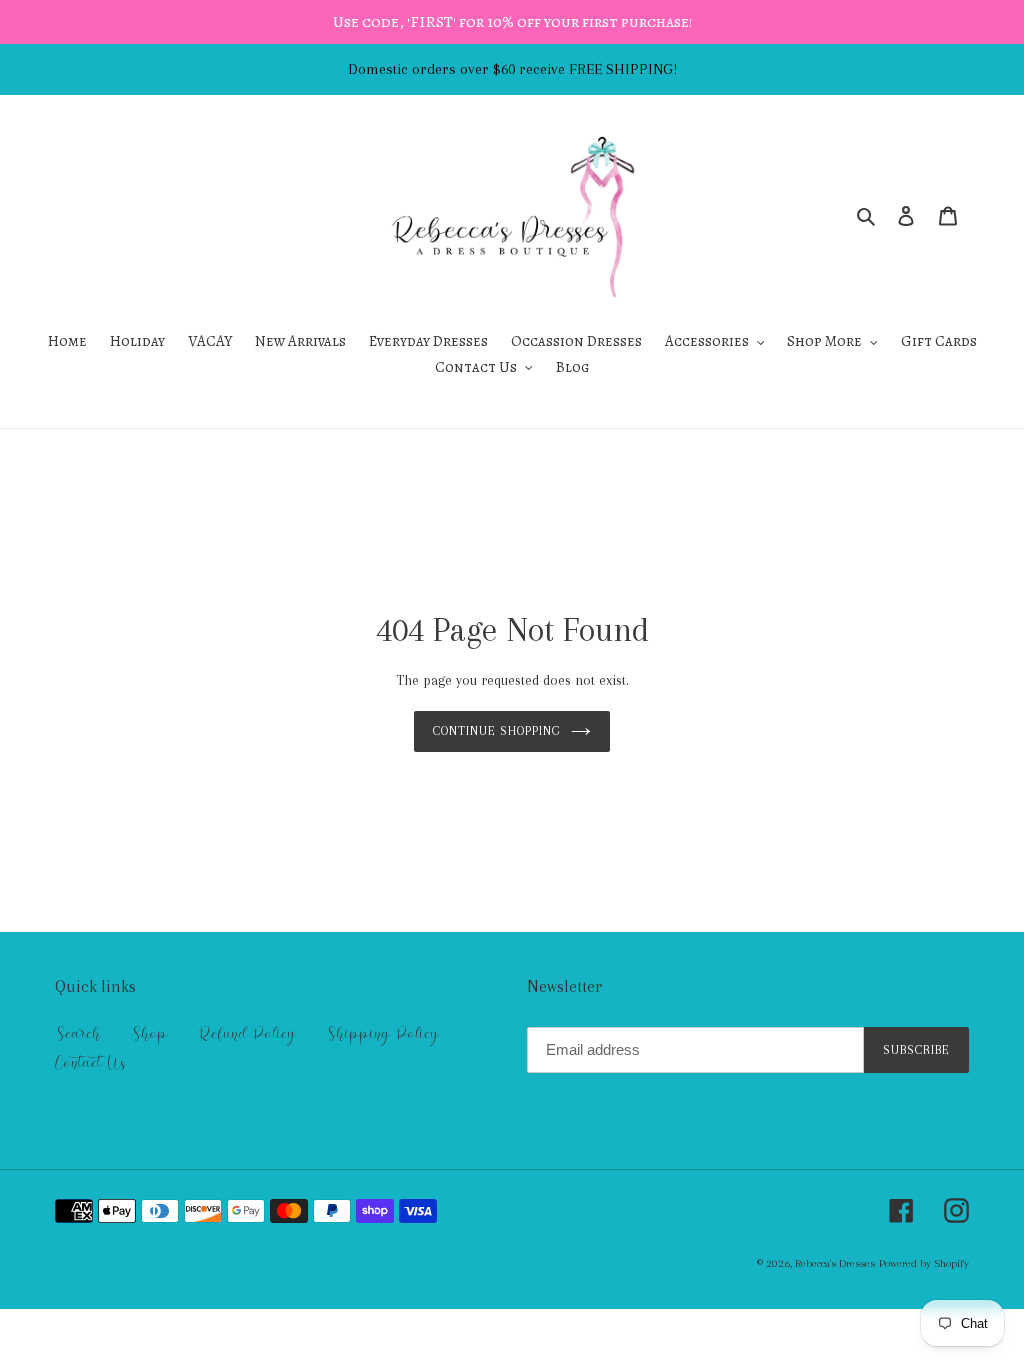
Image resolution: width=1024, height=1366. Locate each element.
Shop (149, 1034)
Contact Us (90, 1063)
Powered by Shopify (924, 1263)
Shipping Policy (382, 1034)
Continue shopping (497, 731)
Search (78, 1034)
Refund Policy (247, 1034)
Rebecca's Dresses (835, 1263)
